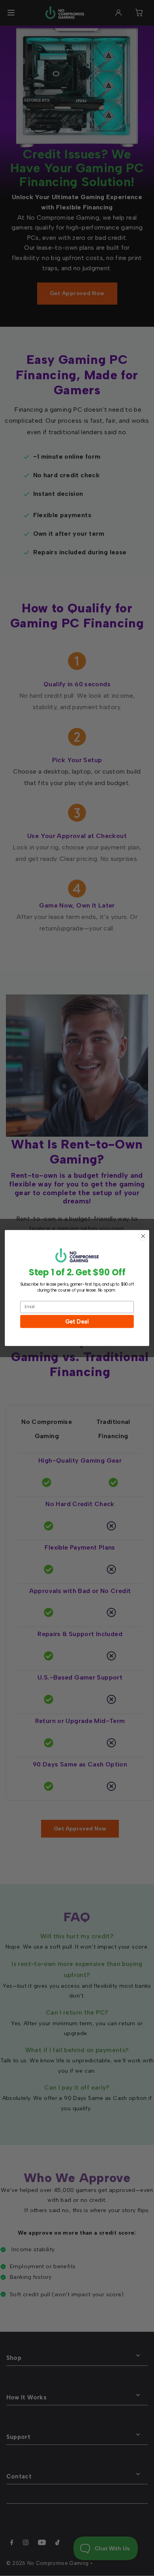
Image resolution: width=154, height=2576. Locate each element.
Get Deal (77, 1321)
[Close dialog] (143, 1236)
